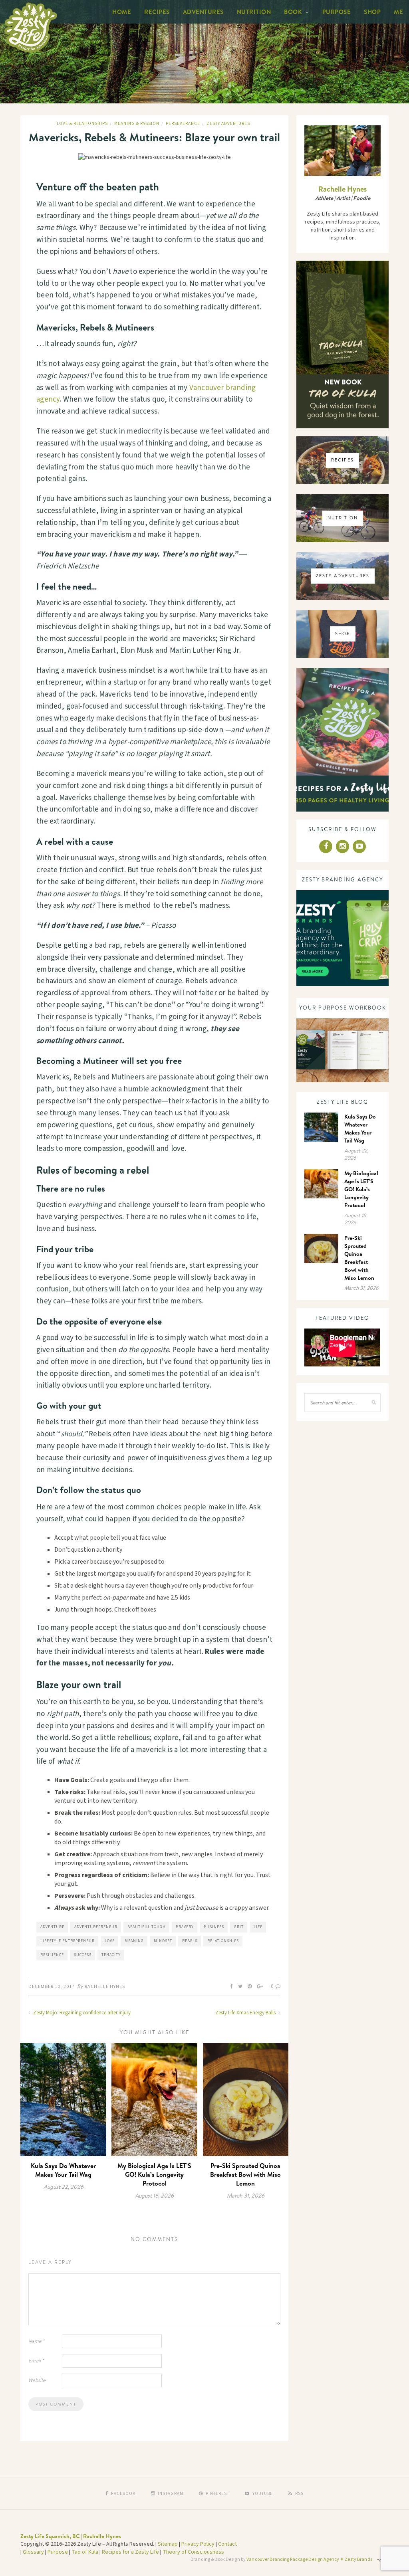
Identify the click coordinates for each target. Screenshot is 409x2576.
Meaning (134, 1941)
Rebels (190, 1941)
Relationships (223, 1941)
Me (398, 12)
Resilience (52, 1955)
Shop (372, 12)
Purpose (337, 12)
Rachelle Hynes (105, 1987)
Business (214, 1927)
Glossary (33, 2552)
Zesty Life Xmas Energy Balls (246, 2013)
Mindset (163, 1941)
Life (258, 1927)
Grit (239, 1927)
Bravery (185, 1927)
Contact (227, 2544)
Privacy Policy (198, 2544)
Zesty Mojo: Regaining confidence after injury (81, 2013)
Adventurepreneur (96, 1927)
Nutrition (254, 12)
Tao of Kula (85, 2552)
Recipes (157, 12)
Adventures (203, 12)
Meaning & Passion (137, 124)
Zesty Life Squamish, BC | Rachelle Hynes (71, 2536)
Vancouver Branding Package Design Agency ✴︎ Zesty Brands (309, 2559)
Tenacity (111, 1955)
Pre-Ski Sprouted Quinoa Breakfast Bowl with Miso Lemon (245, 2174)
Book (293, 12)
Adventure (52, 1927)
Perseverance (183, 124)
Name (36, 2341)
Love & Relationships (82, 124)
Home (122, 12)
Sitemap (168, 2544)
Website (37, 2380)
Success (83, 1955)
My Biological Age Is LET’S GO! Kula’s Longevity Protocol (154, 2174)
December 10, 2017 (52, 1987)
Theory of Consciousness (193, 2552)
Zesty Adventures (228, 124)
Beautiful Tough (147, 1927)
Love (110, 1941)
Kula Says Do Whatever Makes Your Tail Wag (63, 2170)
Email (36, 2361)
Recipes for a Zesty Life (130, 2552)
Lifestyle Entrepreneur (68, 1941)
